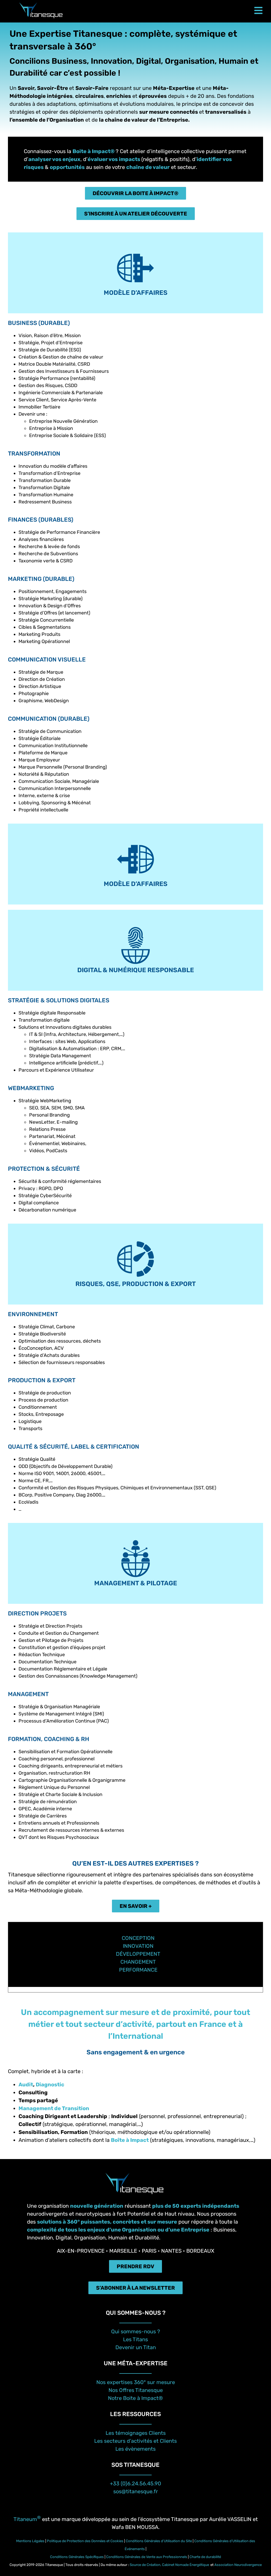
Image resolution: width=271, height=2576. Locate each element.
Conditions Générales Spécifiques (77, 2557)
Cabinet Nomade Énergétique (186, 2565)
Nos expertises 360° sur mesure (136, 2382)
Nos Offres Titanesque (136, 2390)
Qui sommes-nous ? (136, 2331)
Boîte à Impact (130, 2140)
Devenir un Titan (136, 2347)
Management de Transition (54, 2108)
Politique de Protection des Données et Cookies (85, 2541)
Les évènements (135, 2449)
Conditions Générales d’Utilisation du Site (159, 2541)
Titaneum (27, 2519)
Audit (26, 2084)
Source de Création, (146, 2565)
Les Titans (135, 2339)
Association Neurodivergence (238, 2565)
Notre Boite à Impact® (135, 2398)
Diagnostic (50, 2084)
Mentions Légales (30, 2541)
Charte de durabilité (205, 2557)
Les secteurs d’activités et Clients (135, 2441)
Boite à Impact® (94, 151)
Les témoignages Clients (136, 2433)
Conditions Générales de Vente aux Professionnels (147, 2557)
